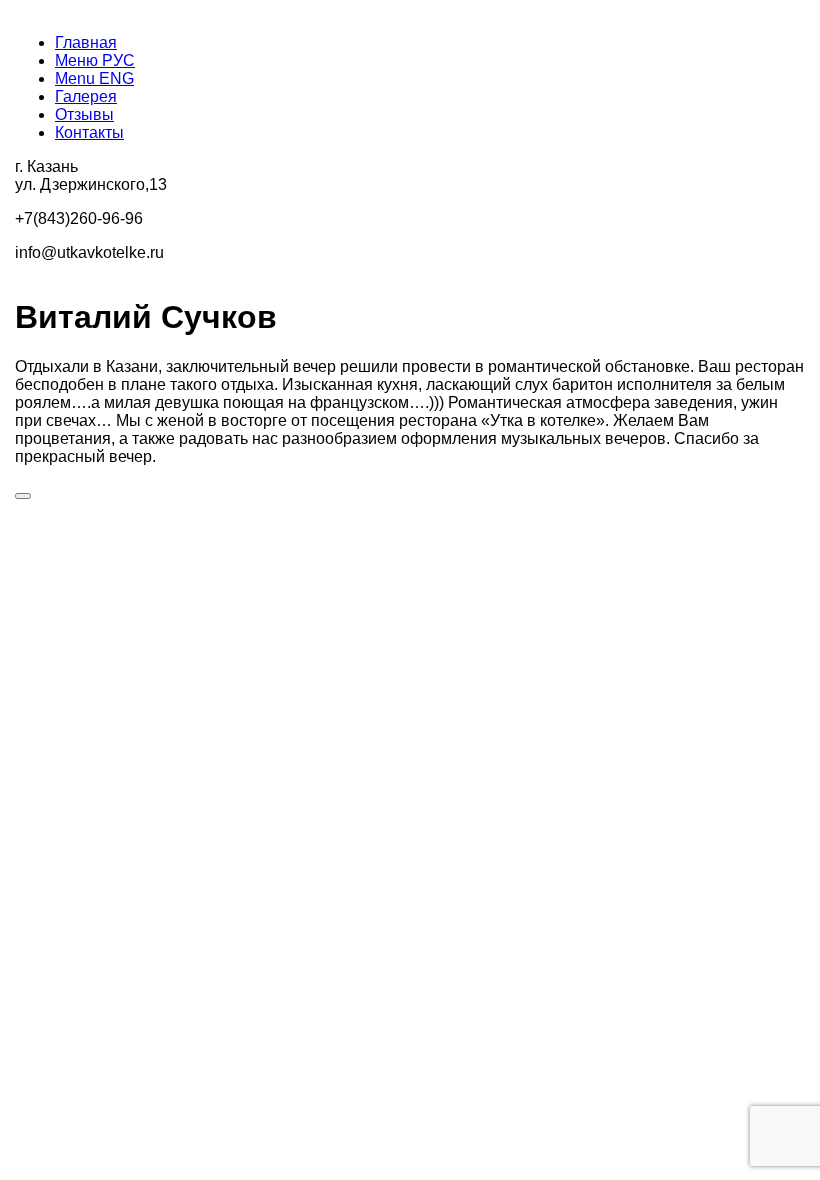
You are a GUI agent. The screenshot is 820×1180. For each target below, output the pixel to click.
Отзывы (84, 114)
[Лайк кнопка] (23, 496)
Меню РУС (95, 60)
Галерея (86, 96)
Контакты (89, 132)
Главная (86, 42)
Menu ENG (94, 78)
